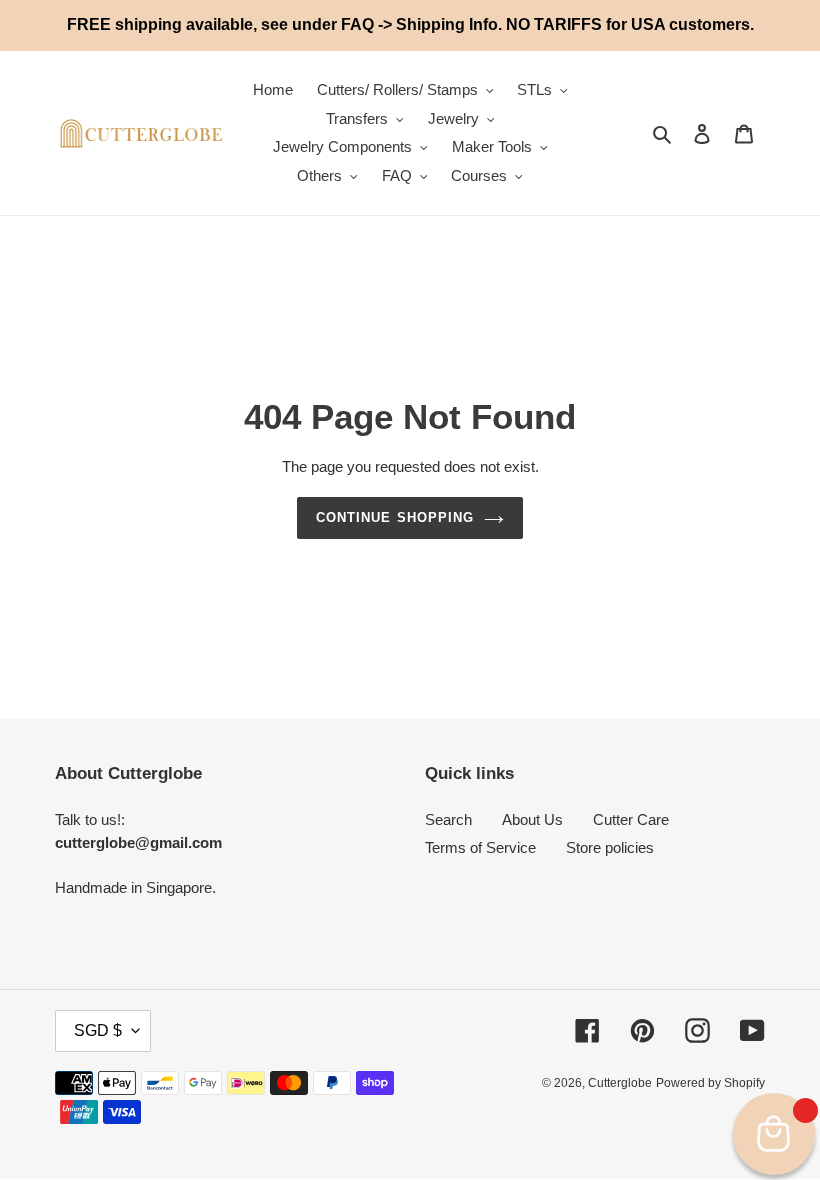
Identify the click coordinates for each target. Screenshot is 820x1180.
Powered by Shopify (710, 1083)
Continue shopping (395, 517)
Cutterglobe (620, 1083)
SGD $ (98, 1030)
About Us (532, 819)
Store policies (610, 847)
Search (448, 819)
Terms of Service (480, 847)
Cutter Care (631, 819)
